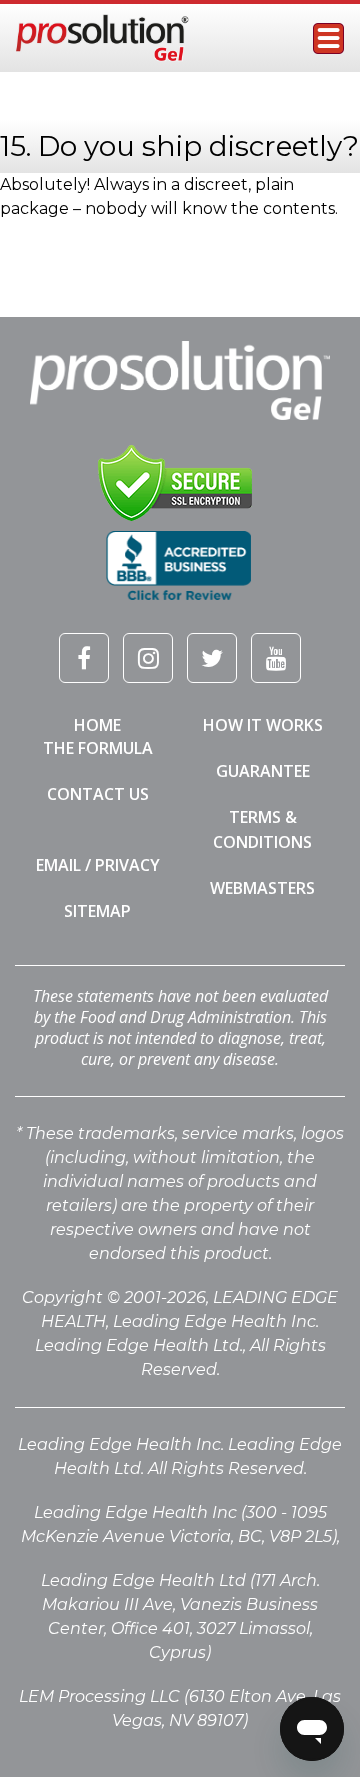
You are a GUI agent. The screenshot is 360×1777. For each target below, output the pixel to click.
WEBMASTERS (262, 888)
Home (97, 725)
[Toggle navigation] (328, 38)
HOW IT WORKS (263, 725)
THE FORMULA (98, 748)
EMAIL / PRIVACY (98, 865)
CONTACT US (98, 794)
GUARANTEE (263, 771)
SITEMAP (97, 911)
